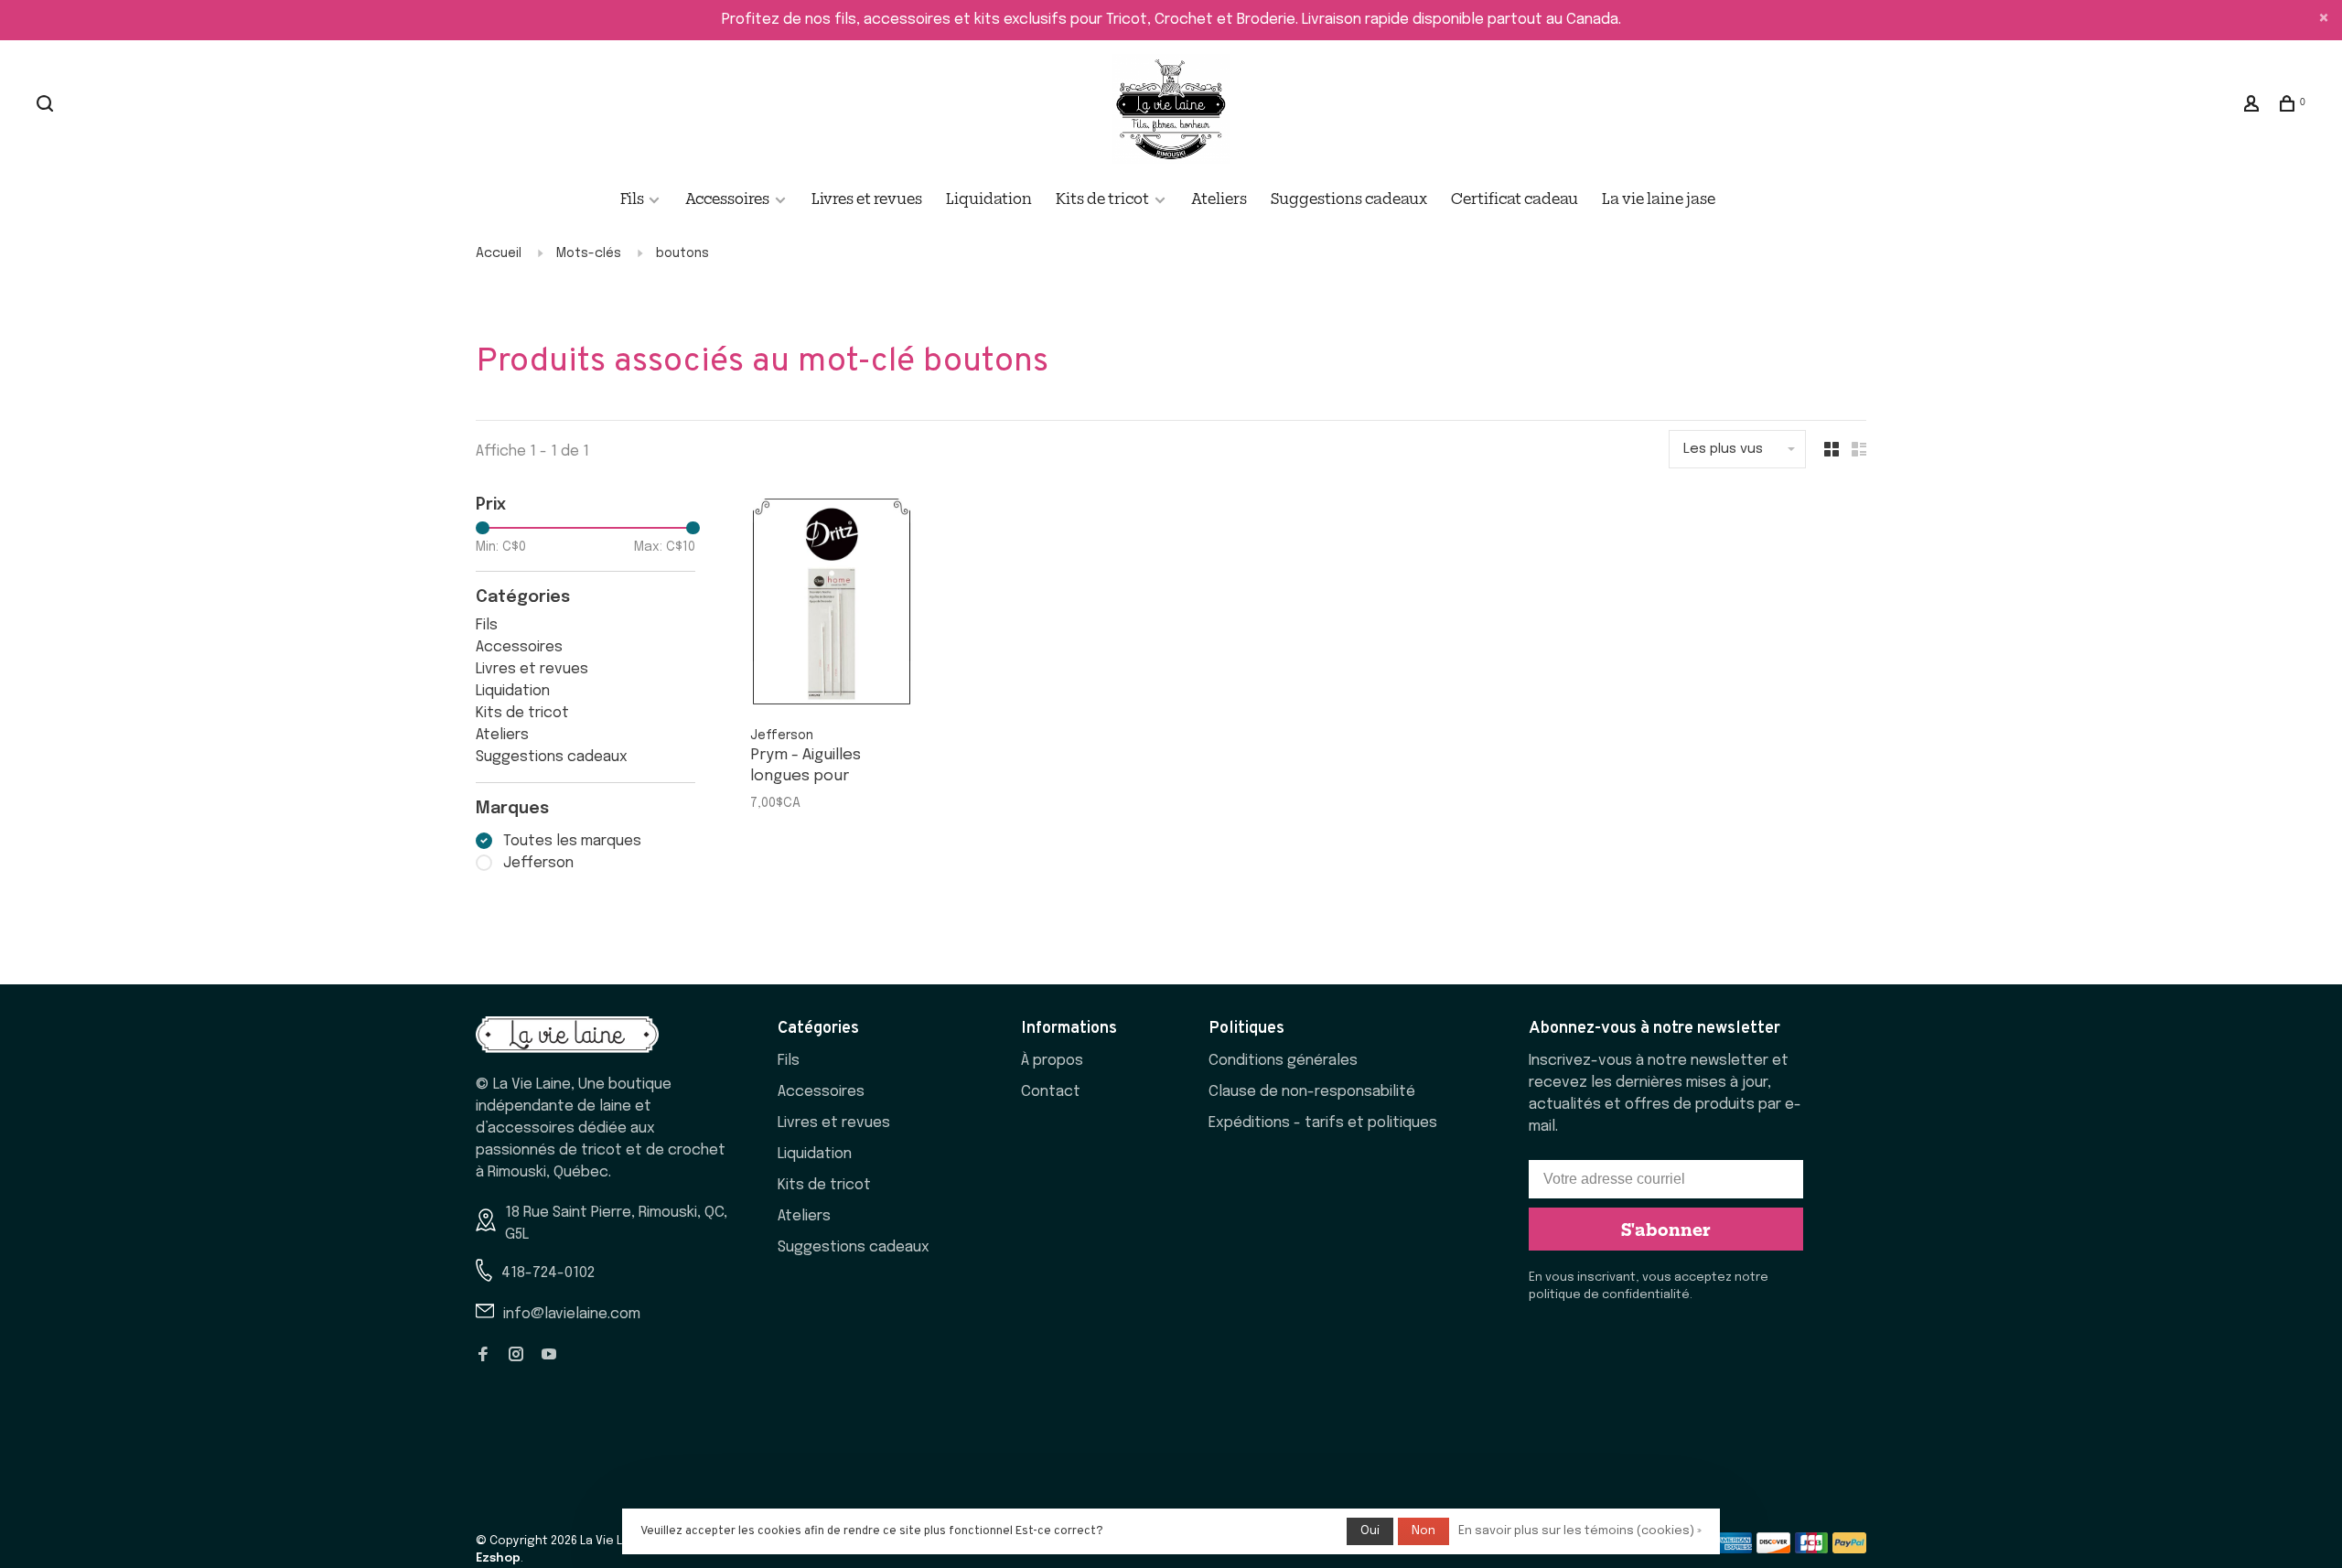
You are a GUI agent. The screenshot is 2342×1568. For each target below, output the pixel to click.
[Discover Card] (1773, 1549)
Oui (1370, 1531)
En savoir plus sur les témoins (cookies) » (1580, 1531)
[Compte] (2254, 105)
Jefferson (538, 863)
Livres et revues (867, 198)
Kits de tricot (1102, 198)
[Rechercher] (47, 105)
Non (1423, 1531)
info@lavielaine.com (572, 1314)
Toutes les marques (572, 841)
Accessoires (727, 198)
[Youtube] (549, 1356)
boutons (682, 253)
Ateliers (1219, 198)
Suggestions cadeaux (1349, 198)
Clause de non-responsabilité (1312, 1092)
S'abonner (1666, 1229)
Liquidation (989, 198)
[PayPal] (1849, 1549)
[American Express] (1735, 1549)
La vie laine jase (1659, 198)
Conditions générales (1283, 1061)
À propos (1052, 1061)
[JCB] (1812, 1549)
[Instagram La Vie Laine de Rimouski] (516, 1356)
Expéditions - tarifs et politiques (1323, 1123)
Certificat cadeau (1515, 198)
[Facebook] (483, 1356)
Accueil (499, 253)
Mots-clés (589, 253)
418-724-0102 (548, 1273)
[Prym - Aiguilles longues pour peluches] (832, 606)
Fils (634, 198)
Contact (1051, 1092)
